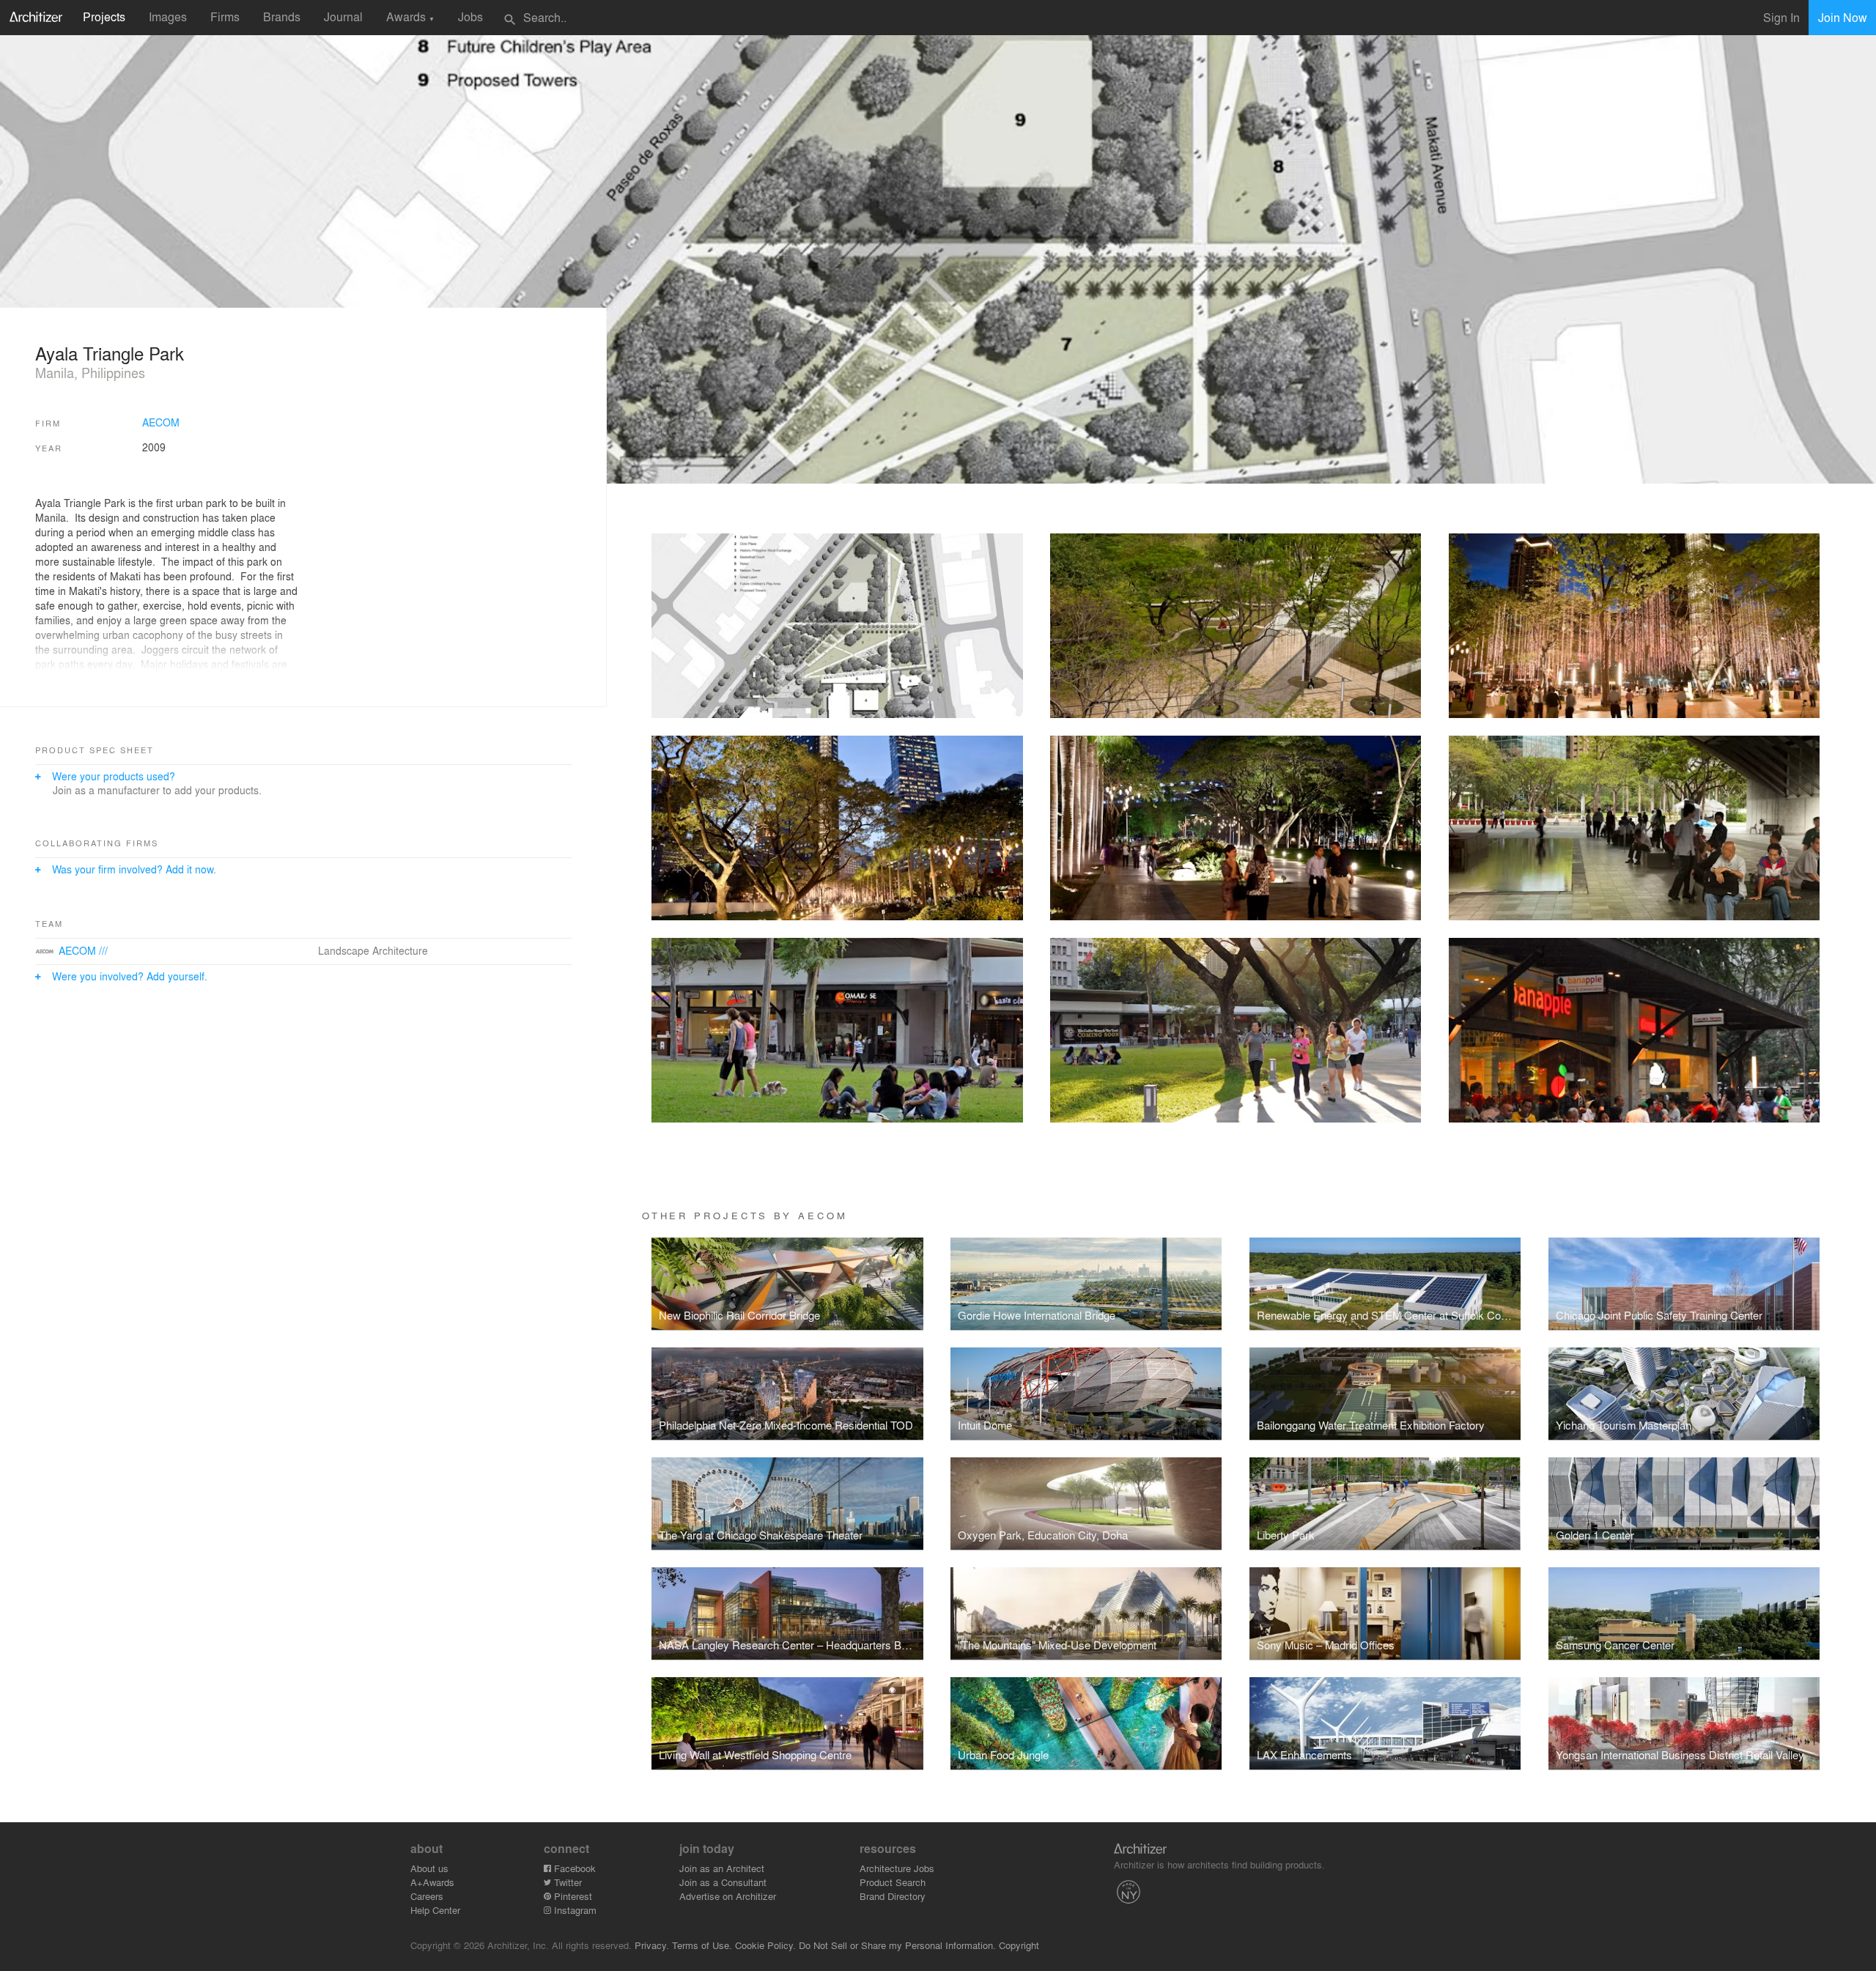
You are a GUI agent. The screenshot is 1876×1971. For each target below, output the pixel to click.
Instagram (574, 1910)
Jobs (470, 16)
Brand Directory (893, 1896)
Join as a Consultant (723, 1882)
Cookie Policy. (765, 1945)
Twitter (566, 1882)
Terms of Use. (702, 1945)
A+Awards (432, 1882)
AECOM (161, 422)
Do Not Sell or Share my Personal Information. (897, 1945)
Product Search (893, 1882)
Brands (282, 16)
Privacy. (652, 1945)
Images (168, 16)
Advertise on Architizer (728, 1896)
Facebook (573, 1868)
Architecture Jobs (897, 1868)
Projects (104, 16)
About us (429, 1868)
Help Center (435, 1910)
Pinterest (572, 1896)
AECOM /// (83, 950)
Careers (427, 1896)
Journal (343, 16)
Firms (225, 16)
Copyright (1019, 1945)
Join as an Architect (722, 1868)
